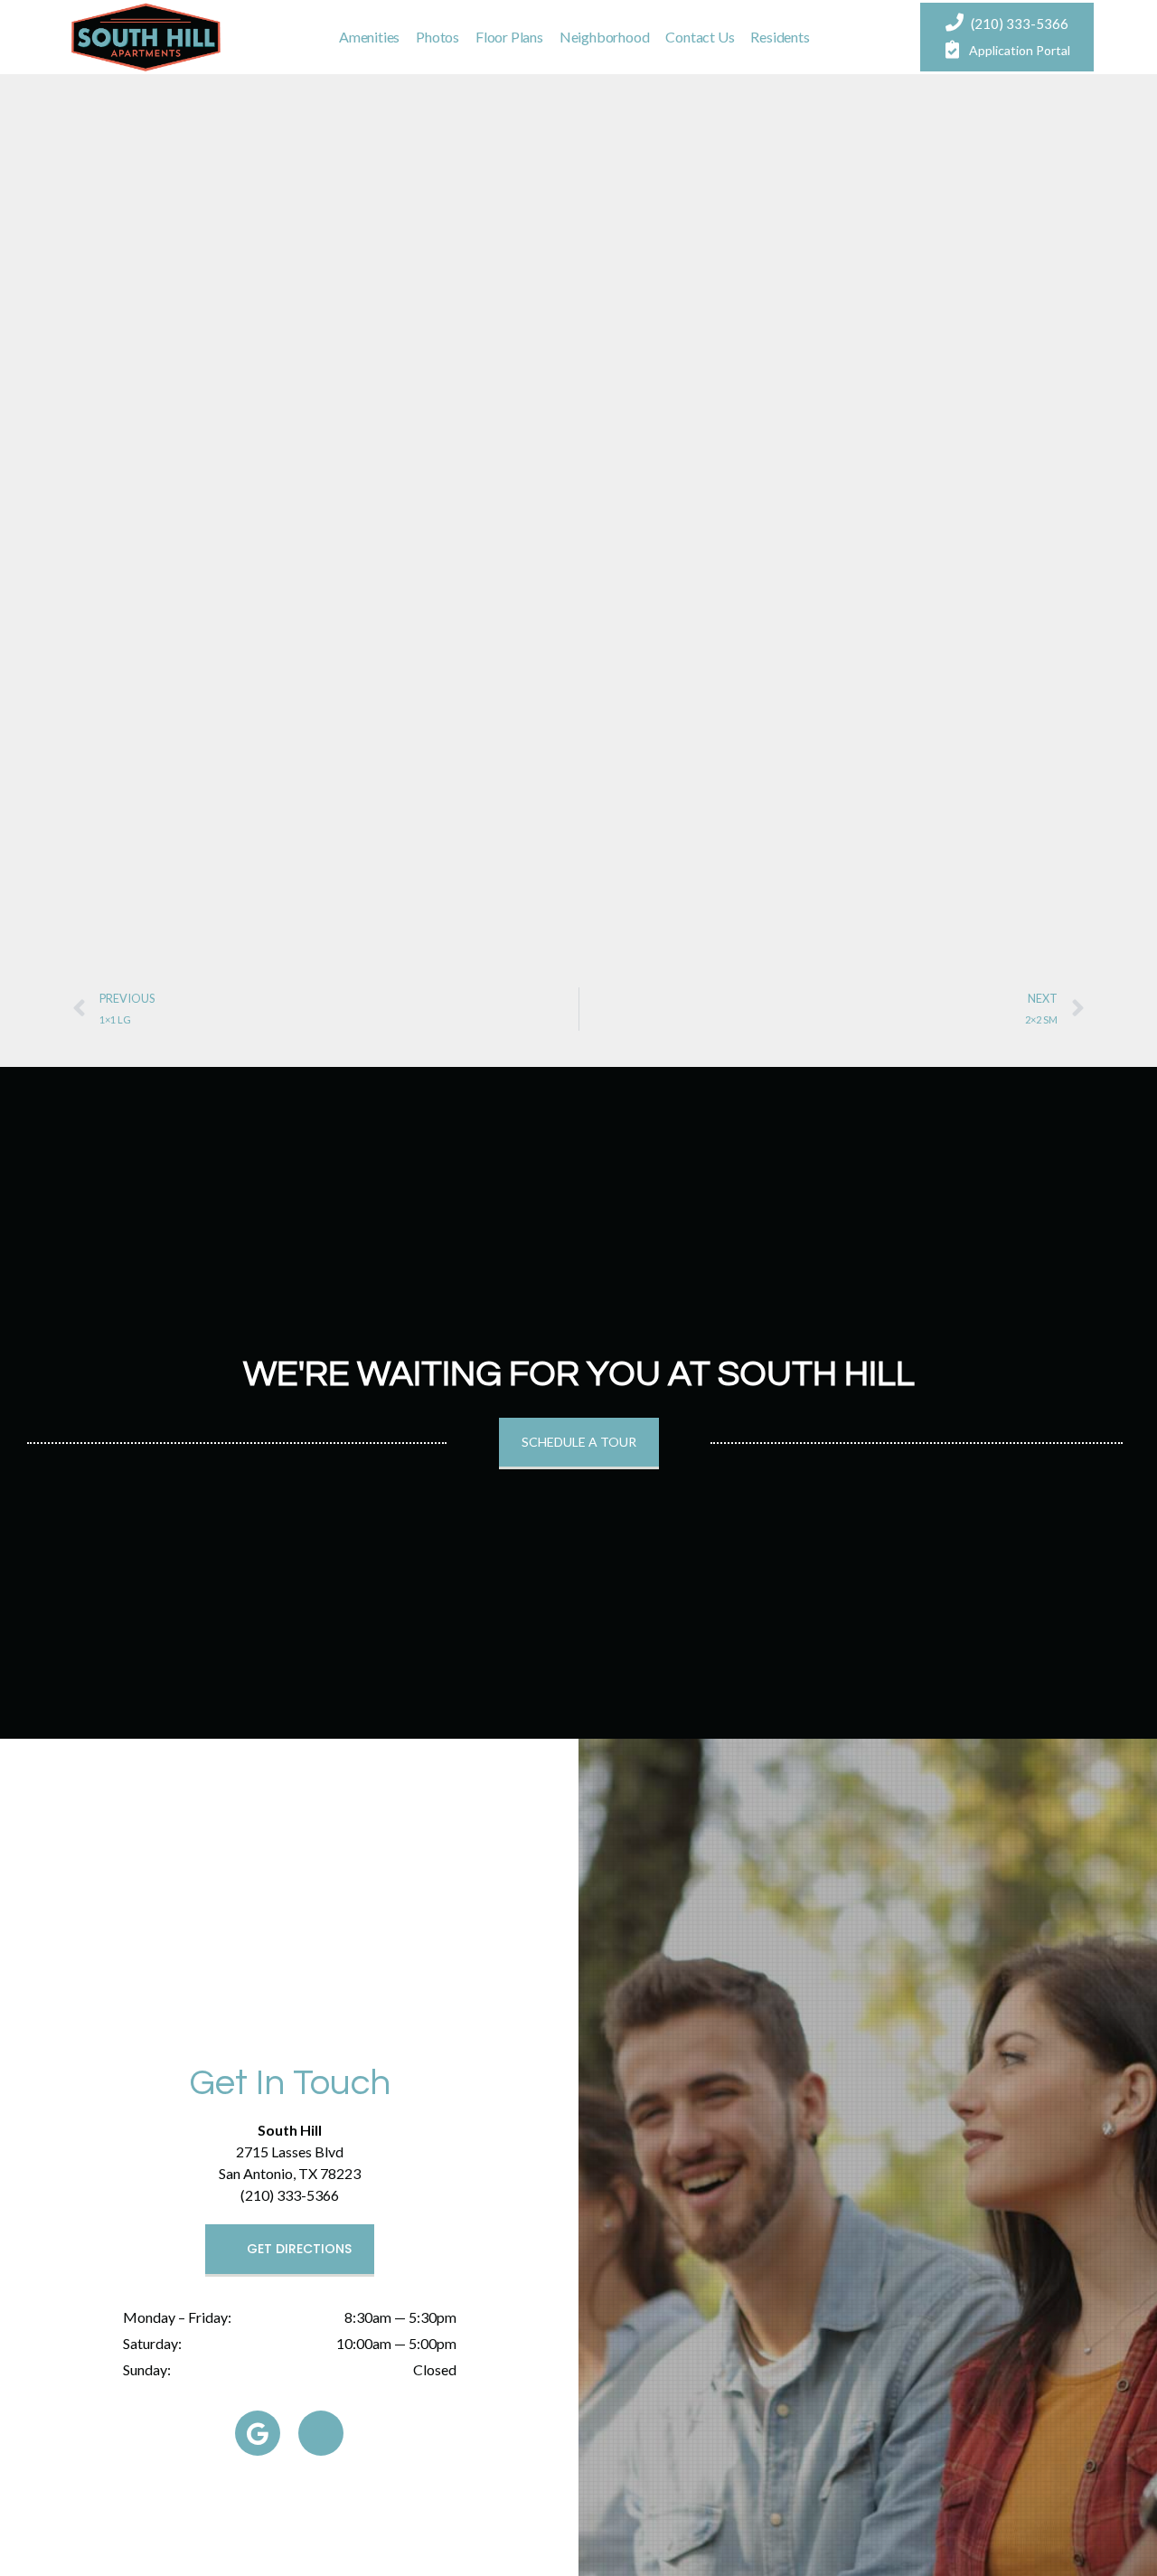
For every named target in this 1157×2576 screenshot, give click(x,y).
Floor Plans (509, 37)
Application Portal (1020, 50)
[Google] (258, 2433)
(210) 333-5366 (1020, 24)
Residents (780, 37)
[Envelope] (321, 2433)
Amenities (369, 37)
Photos (437, 37)
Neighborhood (605, 37)
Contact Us (700, 37)
